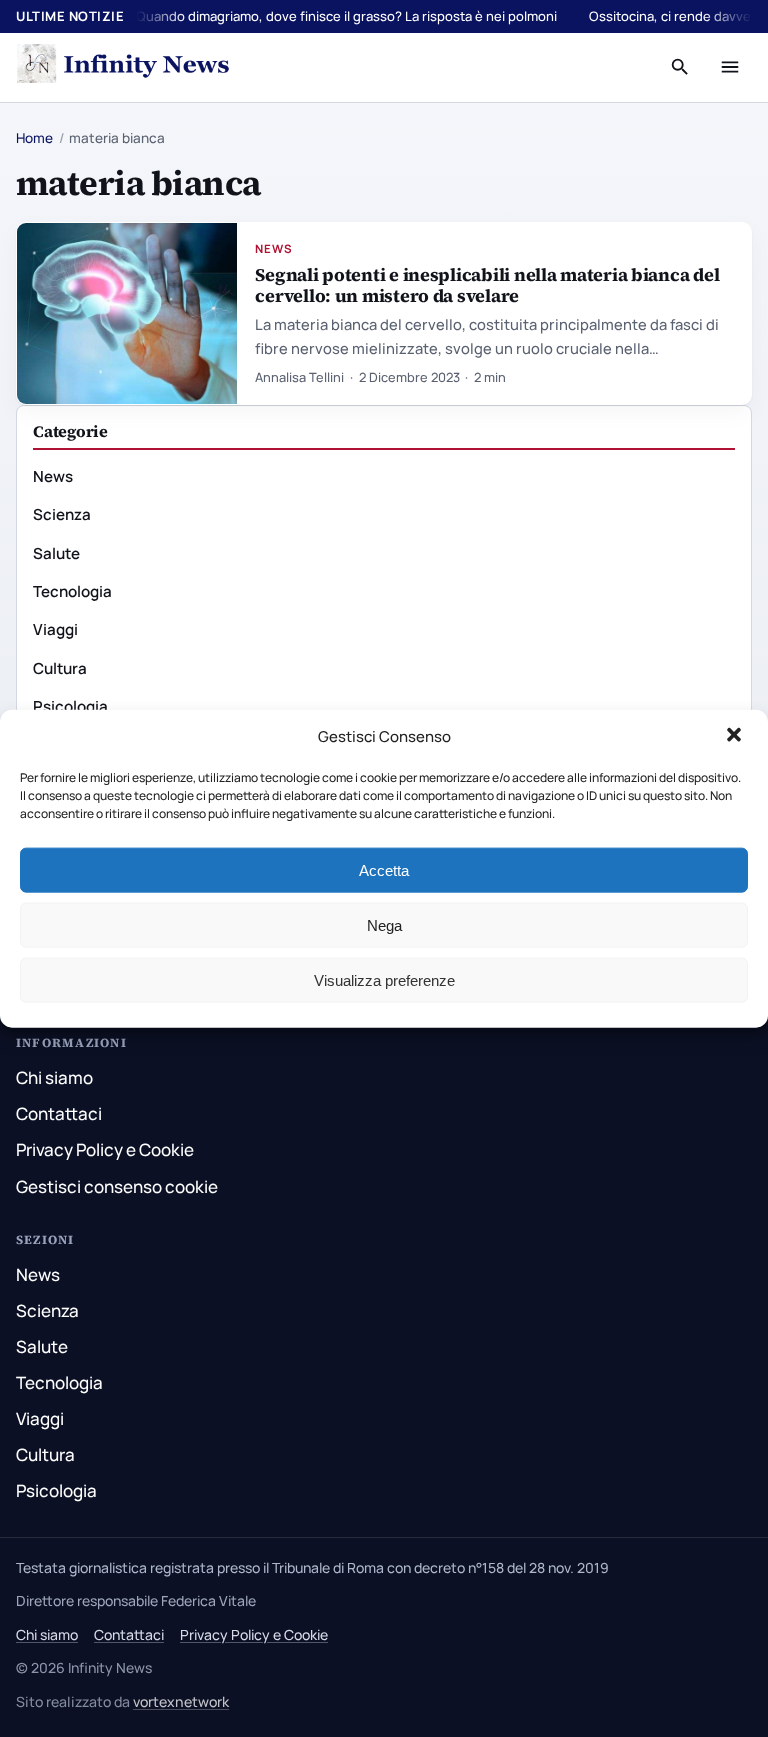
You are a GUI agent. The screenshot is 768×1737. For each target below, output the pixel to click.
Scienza (62, 514)
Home (34, 138)
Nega (384, 924)
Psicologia (70, 706)
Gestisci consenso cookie (117, 1186)
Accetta (384, 869)
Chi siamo (54, 1077)
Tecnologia (72, 591)
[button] (736, 737)
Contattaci (59, 1113)
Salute (56, 553)
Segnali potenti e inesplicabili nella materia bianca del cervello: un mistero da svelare (487, 285)
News (274, 248)
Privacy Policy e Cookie (105, 1149)
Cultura (60, 668)
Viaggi (55, 629)
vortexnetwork (181, 1701)
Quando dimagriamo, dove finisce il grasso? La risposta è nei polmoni (346, 16)
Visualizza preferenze (384, 979)
